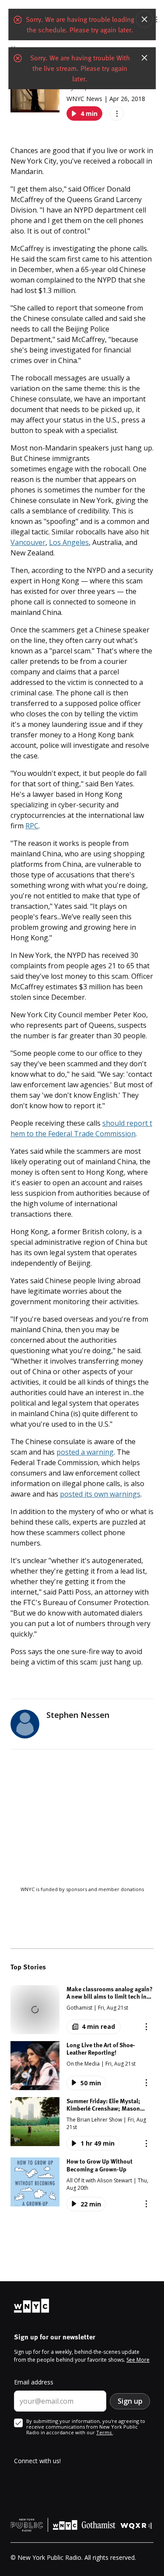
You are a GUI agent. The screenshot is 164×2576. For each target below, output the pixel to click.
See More (138, 2360)
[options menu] (117, 113)
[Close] (144, 19)
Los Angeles (69, 542)
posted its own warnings (100, 1494)
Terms (105, 2432)
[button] (82, 2010)
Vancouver (28, 542)
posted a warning (85, 1452)
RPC (32, 826)
